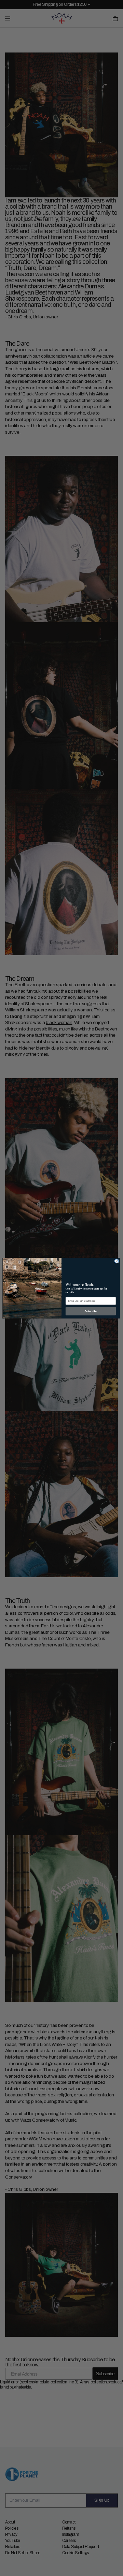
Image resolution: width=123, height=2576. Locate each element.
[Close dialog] (117, 1261)
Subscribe (91, 1311)
